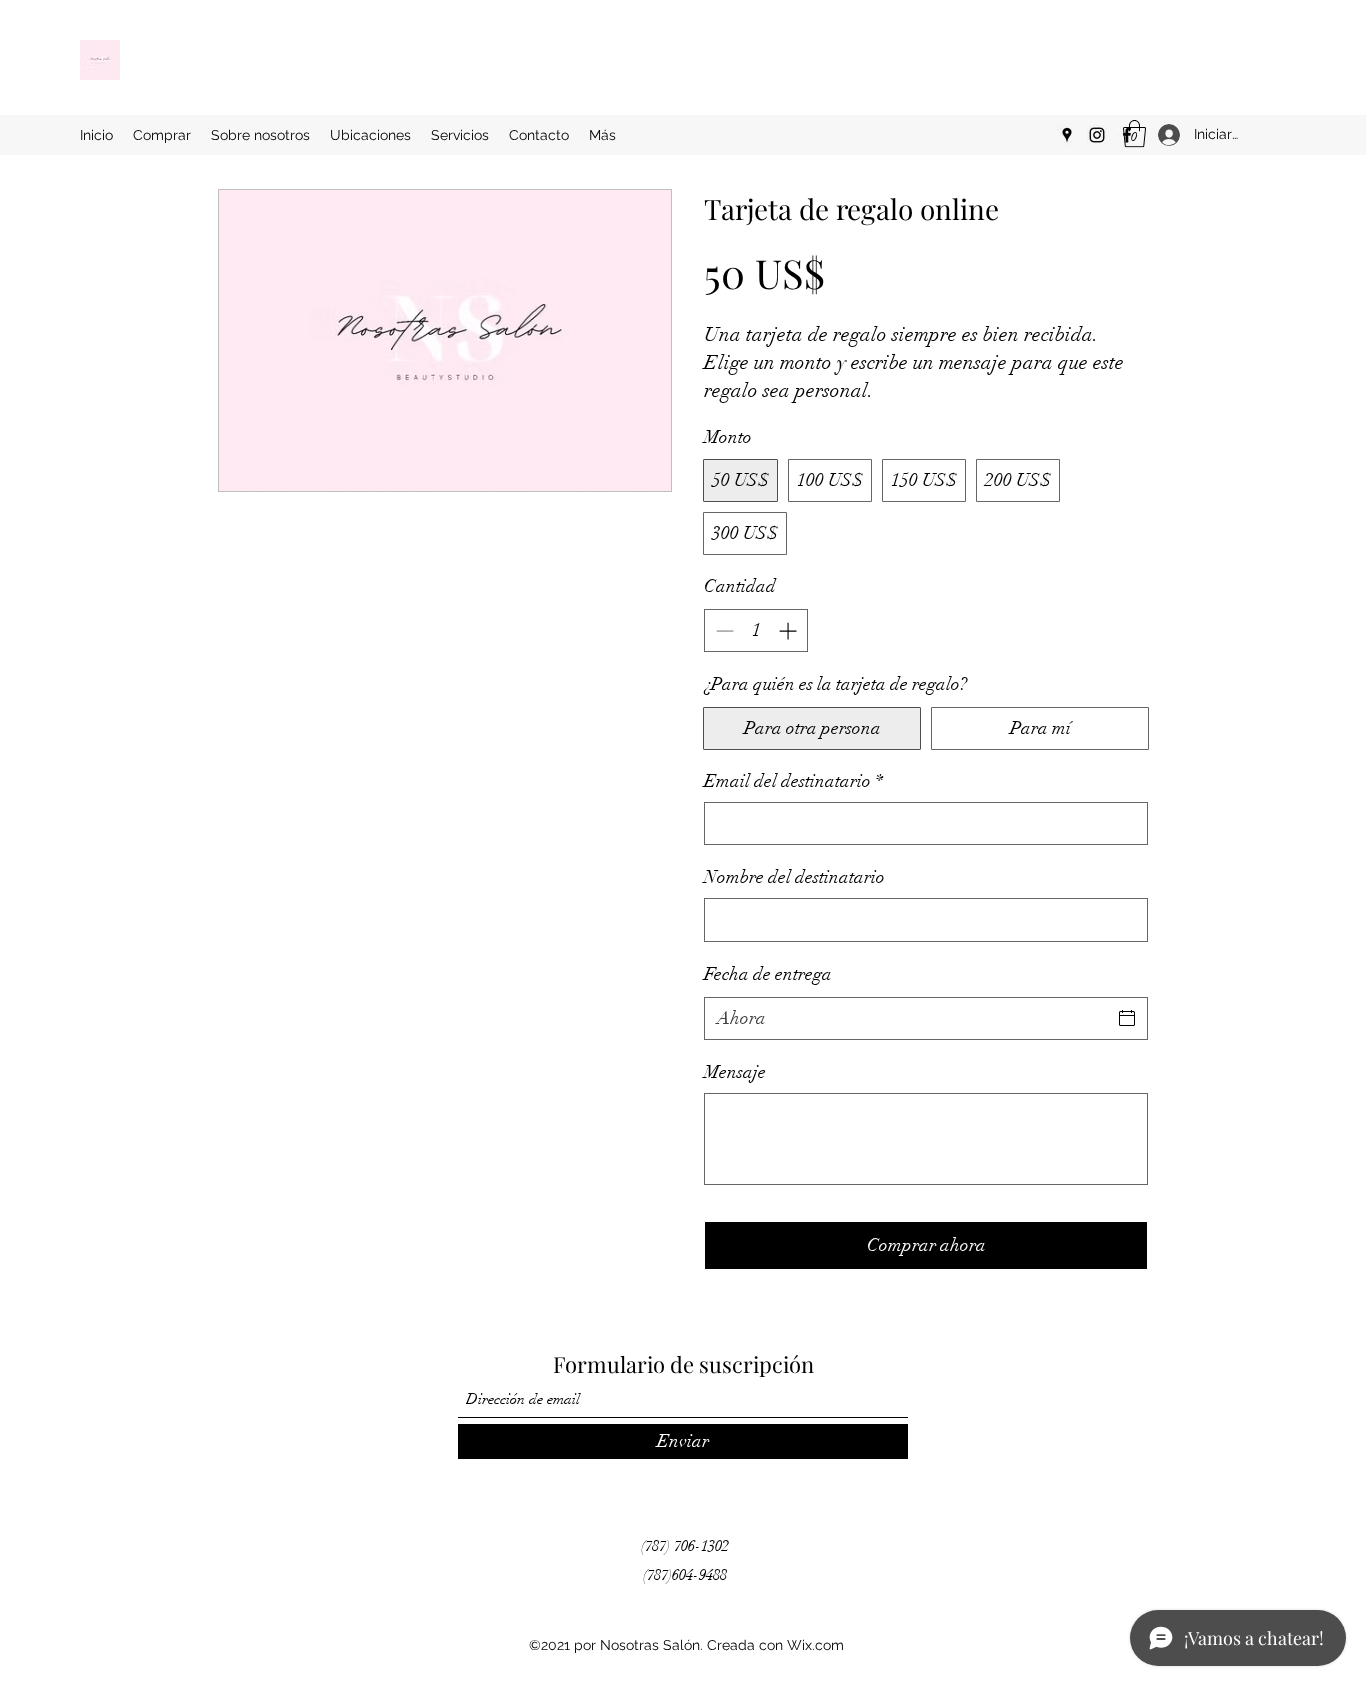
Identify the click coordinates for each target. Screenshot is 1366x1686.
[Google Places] (1067, 135)
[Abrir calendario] (1127, 1018)
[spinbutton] (756, 630)
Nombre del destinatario (794, 877)
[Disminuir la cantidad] (722, 630)
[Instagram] (1097, 135)
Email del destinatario (793, 781)
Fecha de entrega (768, 974)
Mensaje (735, 1072)
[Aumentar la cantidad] (789, 630)
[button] (1134, 133)
